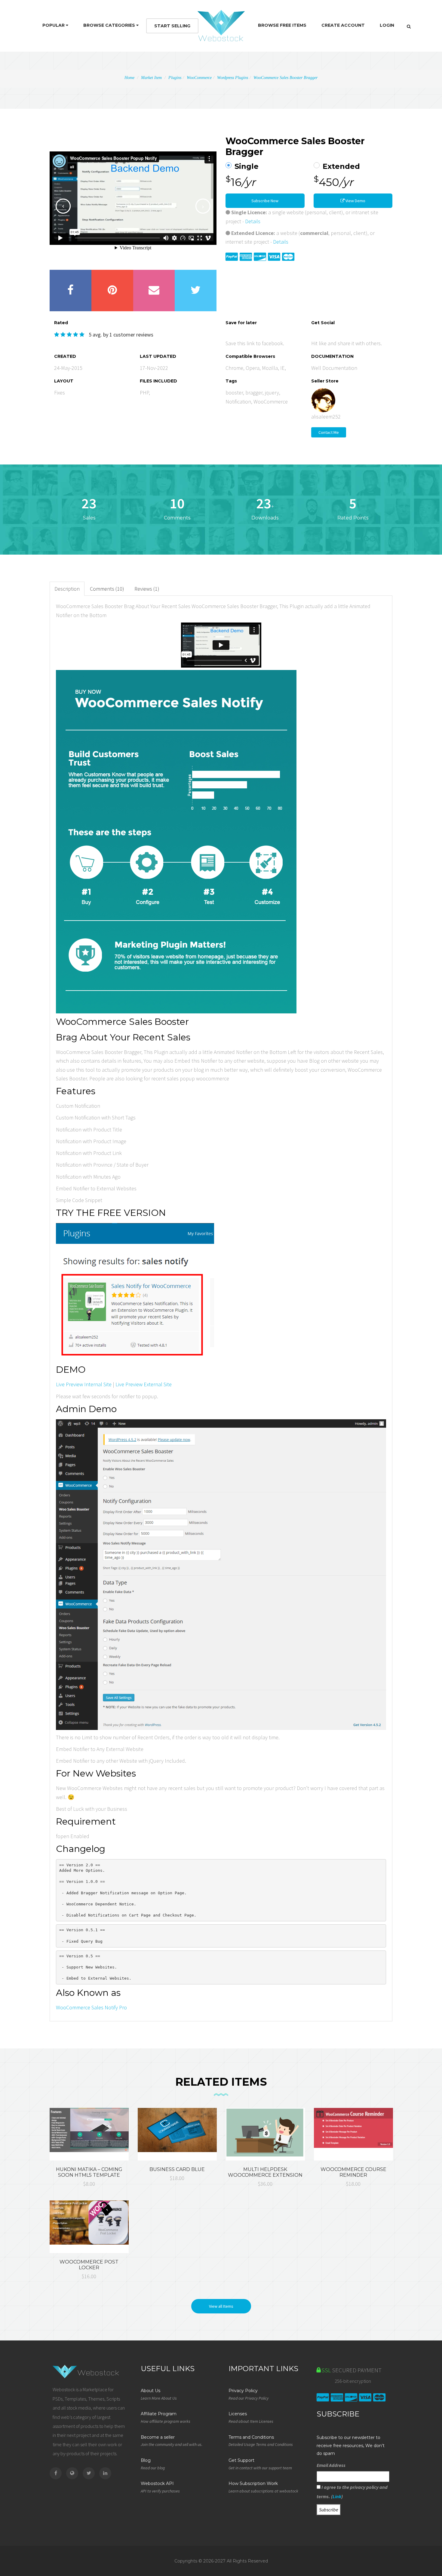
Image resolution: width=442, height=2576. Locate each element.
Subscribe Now (265, 201)
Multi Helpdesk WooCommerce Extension (265, 2172)
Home (129, 78)
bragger (254, 393)
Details (253, 221)
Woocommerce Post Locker (89, 2265)
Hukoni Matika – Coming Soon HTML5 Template (89, 2172)
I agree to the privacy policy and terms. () (352, 2492)
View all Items (221, 2306)
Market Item (151, 78)
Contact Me (329, 432)
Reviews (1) (147, 589)
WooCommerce (199, 78)
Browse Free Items (282, 25)
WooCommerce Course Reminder (353, 2172)
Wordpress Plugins (233, 78)
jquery (272, 393)
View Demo (355, 201)
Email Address (331, 2465)
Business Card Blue (177, 2169)
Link (337, 2496)
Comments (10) (107, 589)
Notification (238, 402)
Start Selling (172, 26)
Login (387, 25)
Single (247, 166)
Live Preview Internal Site (84, 1384)
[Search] (409, 26)
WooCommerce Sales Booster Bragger (285, 78)
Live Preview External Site (144, 1384)
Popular (54, 25)
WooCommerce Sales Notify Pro (91, 2007)
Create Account (343, 25)
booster (234, 393)
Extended (341, 166)
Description (67, 589)
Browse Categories (110, 25)
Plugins (175, 78)
